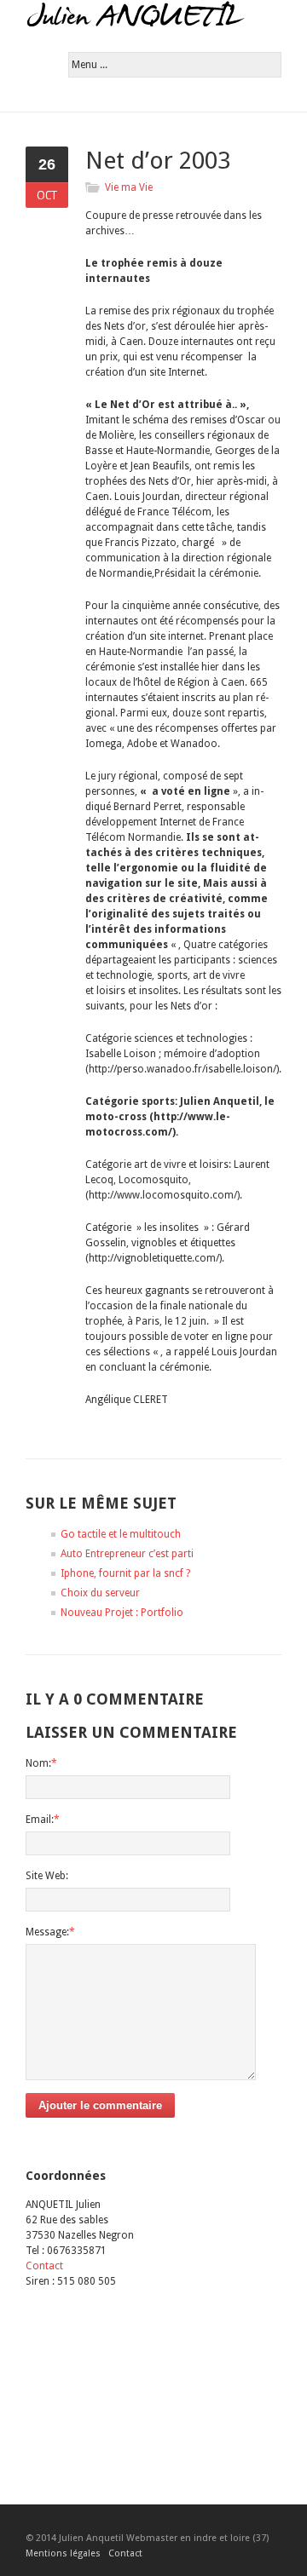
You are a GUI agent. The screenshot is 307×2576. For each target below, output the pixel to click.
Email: (43, 1820)
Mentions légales (63, 2553)
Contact (44, 2266)
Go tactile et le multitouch (121, 1534)
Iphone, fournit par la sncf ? (125, 1573)
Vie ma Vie (129, 187)
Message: (50, 1932)
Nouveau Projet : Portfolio (122, 1613)
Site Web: (47, 1876)
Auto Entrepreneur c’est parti (127, 1554)
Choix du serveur (100, 1593)
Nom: (41, 1763)
